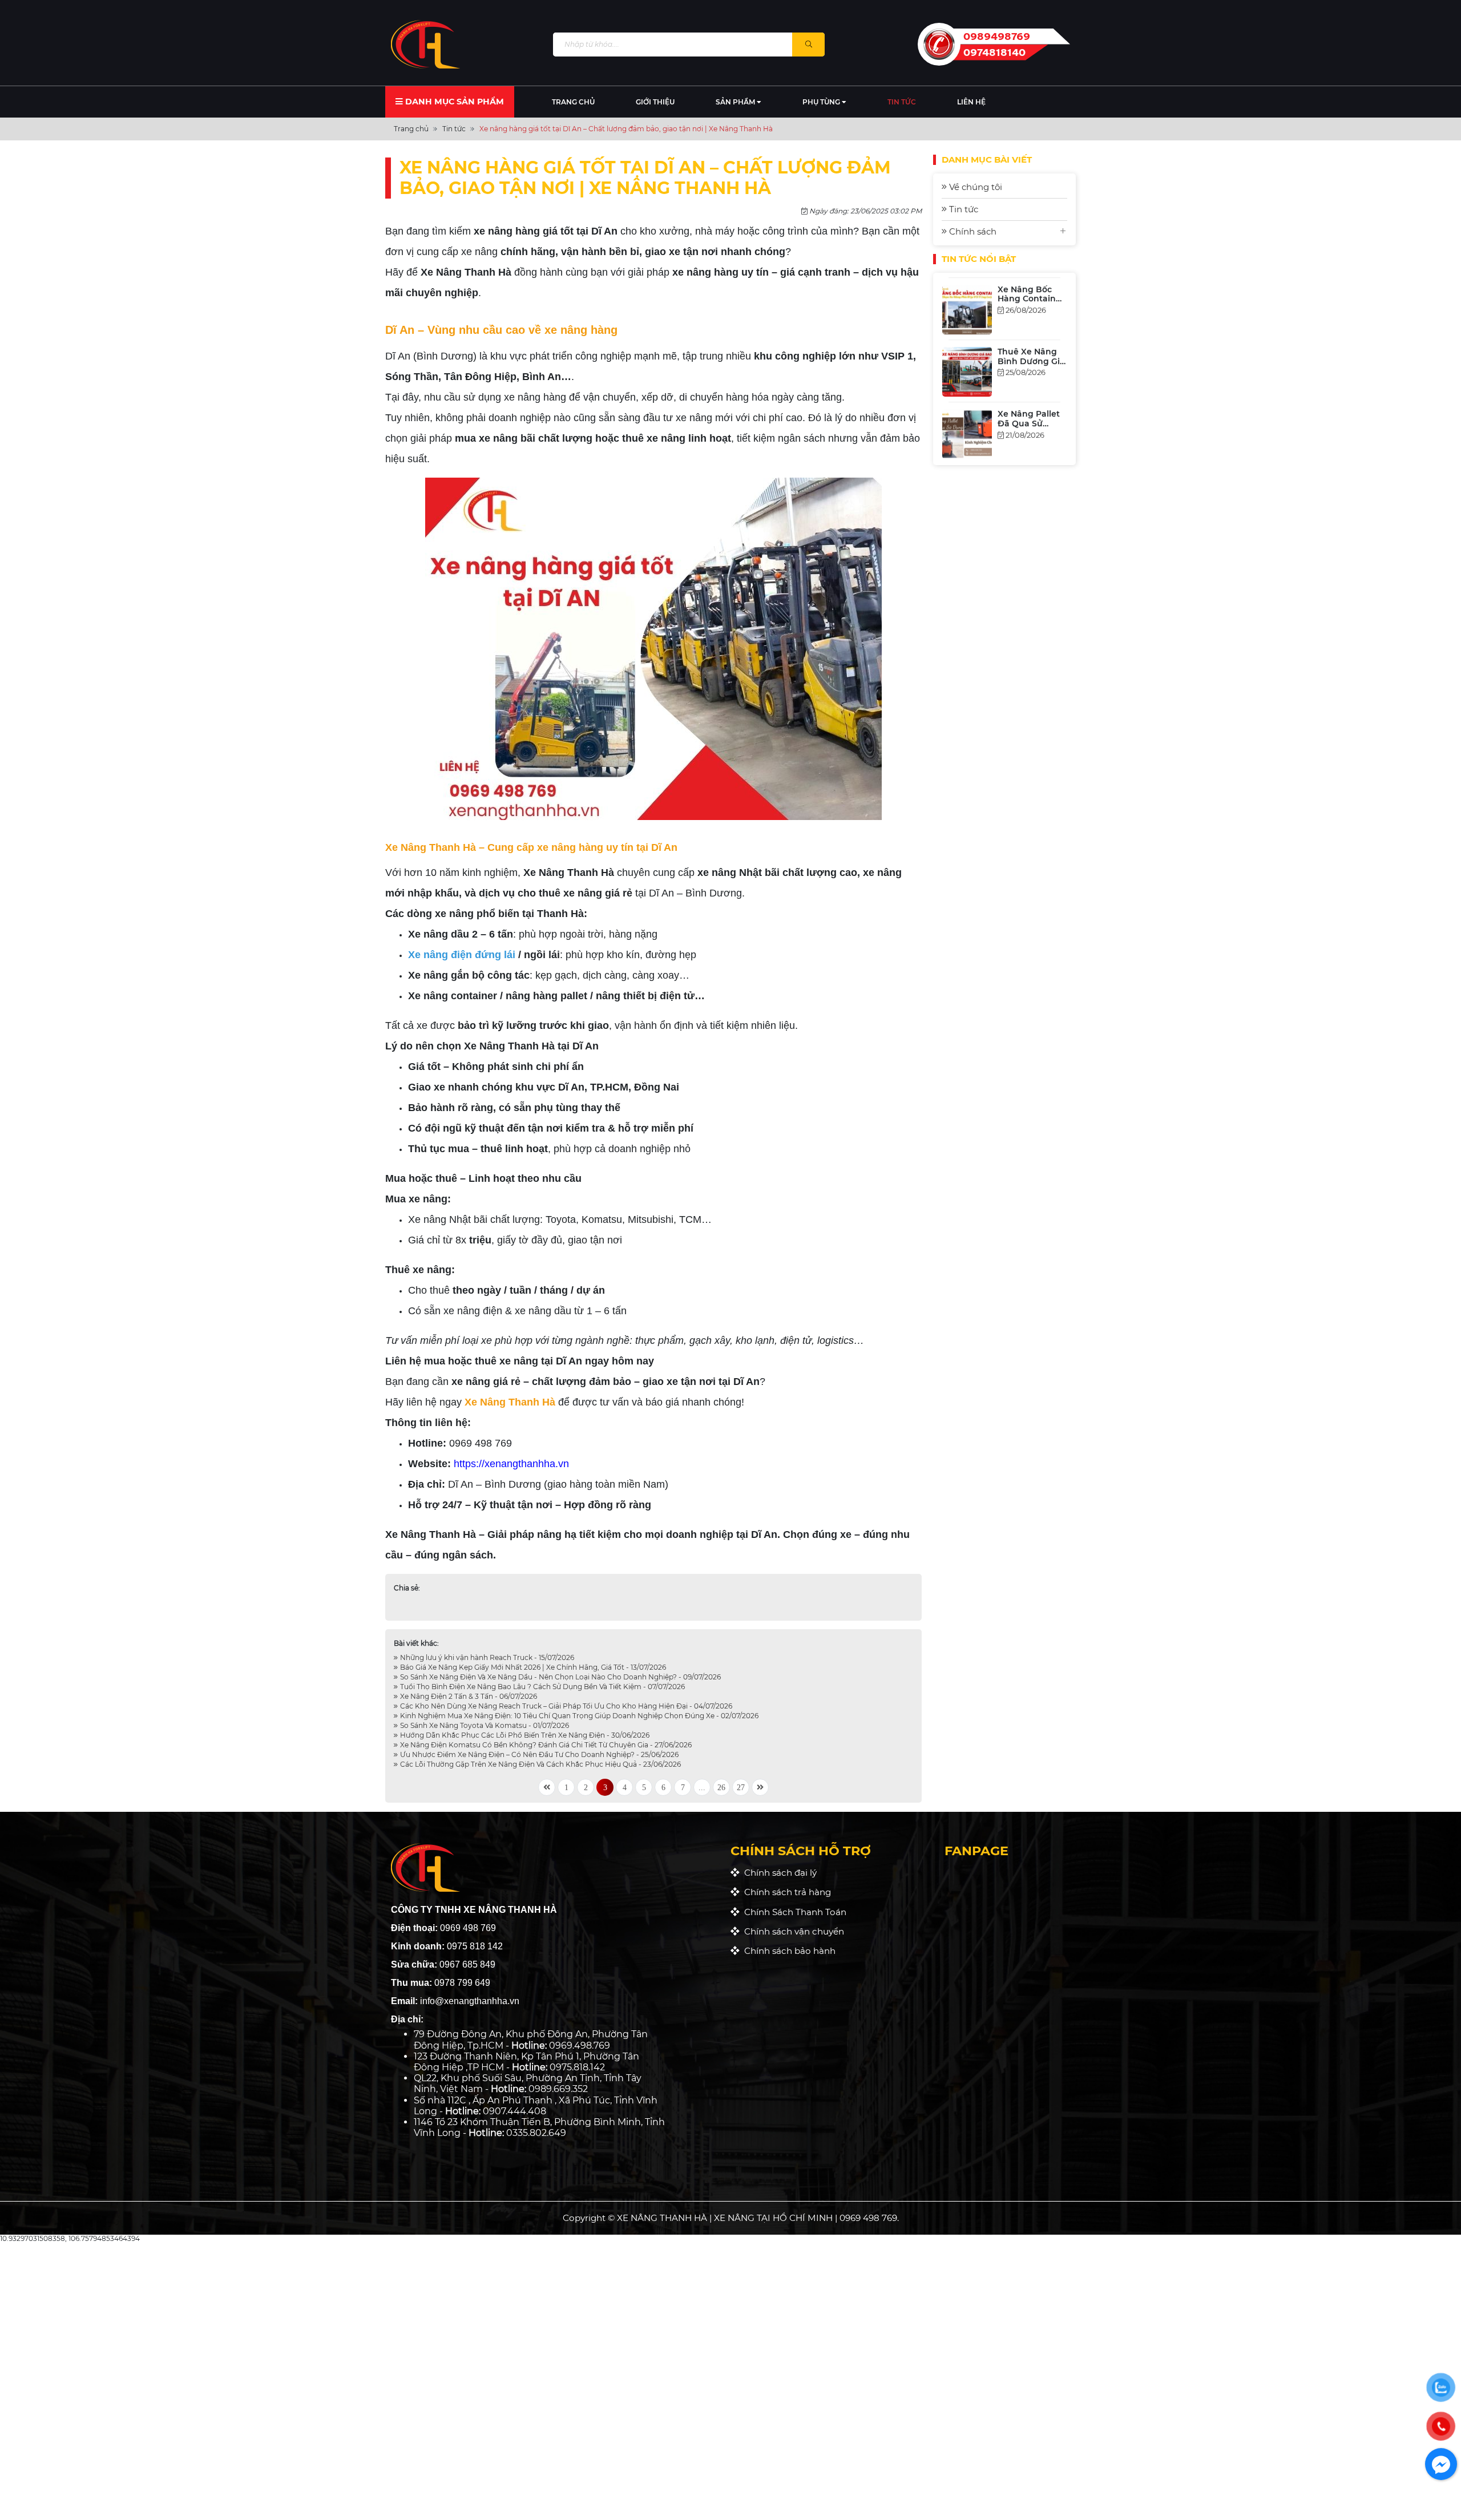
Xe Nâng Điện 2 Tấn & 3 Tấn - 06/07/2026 (468, 1696)
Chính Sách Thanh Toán (793, 1912)
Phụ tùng (822, 102)
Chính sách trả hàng (785, 1892)
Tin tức (902, 102)
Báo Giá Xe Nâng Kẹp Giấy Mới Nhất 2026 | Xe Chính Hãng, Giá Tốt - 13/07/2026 (532, 1667)
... (702, 1787)
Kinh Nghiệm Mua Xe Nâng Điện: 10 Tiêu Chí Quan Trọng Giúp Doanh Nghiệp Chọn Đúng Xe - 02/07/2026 (578, 1716)
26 (721, 1787)
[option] (1004, 307)
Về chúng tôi (974, 187)
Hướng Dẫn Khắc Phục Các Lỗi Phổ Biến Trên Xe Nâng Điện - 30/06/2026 (524, 1735)
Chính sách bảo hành (788, 1951)
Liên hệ (971, 102)
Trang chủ (573, 102)
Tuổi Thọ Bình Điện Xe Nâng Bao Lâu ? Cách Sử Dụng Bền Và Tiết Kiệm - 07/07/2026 (542, 1687)
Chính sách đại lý (778, 1873)
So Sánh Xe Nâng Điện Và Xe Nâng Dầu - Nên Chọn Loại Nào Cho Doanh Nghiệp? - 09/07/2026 (560, 1677)
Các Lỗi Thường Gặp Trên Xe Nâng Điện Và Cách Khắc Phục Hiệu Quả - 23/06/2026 (540, 1764)
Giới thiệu (655, 102)
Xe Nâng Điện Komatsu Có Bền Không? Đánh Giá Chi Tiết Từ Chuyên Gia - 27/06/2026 (545, 1745)
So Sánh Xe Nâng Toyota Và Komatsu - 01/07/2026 (484, 1725)
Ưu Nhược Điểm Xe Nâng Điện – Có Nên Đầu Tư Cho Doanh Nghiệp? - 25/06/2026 (538, 1754)
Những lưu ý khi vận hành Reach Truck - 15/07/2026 (486, 1657)
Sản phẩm (736, 102)
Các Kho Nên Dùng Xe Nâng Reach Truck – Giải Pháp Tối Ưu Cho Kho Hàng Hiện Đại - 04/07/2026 (565, 1706)
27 (741, 1787)
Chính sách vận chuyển (792, 1931)
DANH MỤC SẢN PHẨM (453, 102)
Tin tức (962, 209)
